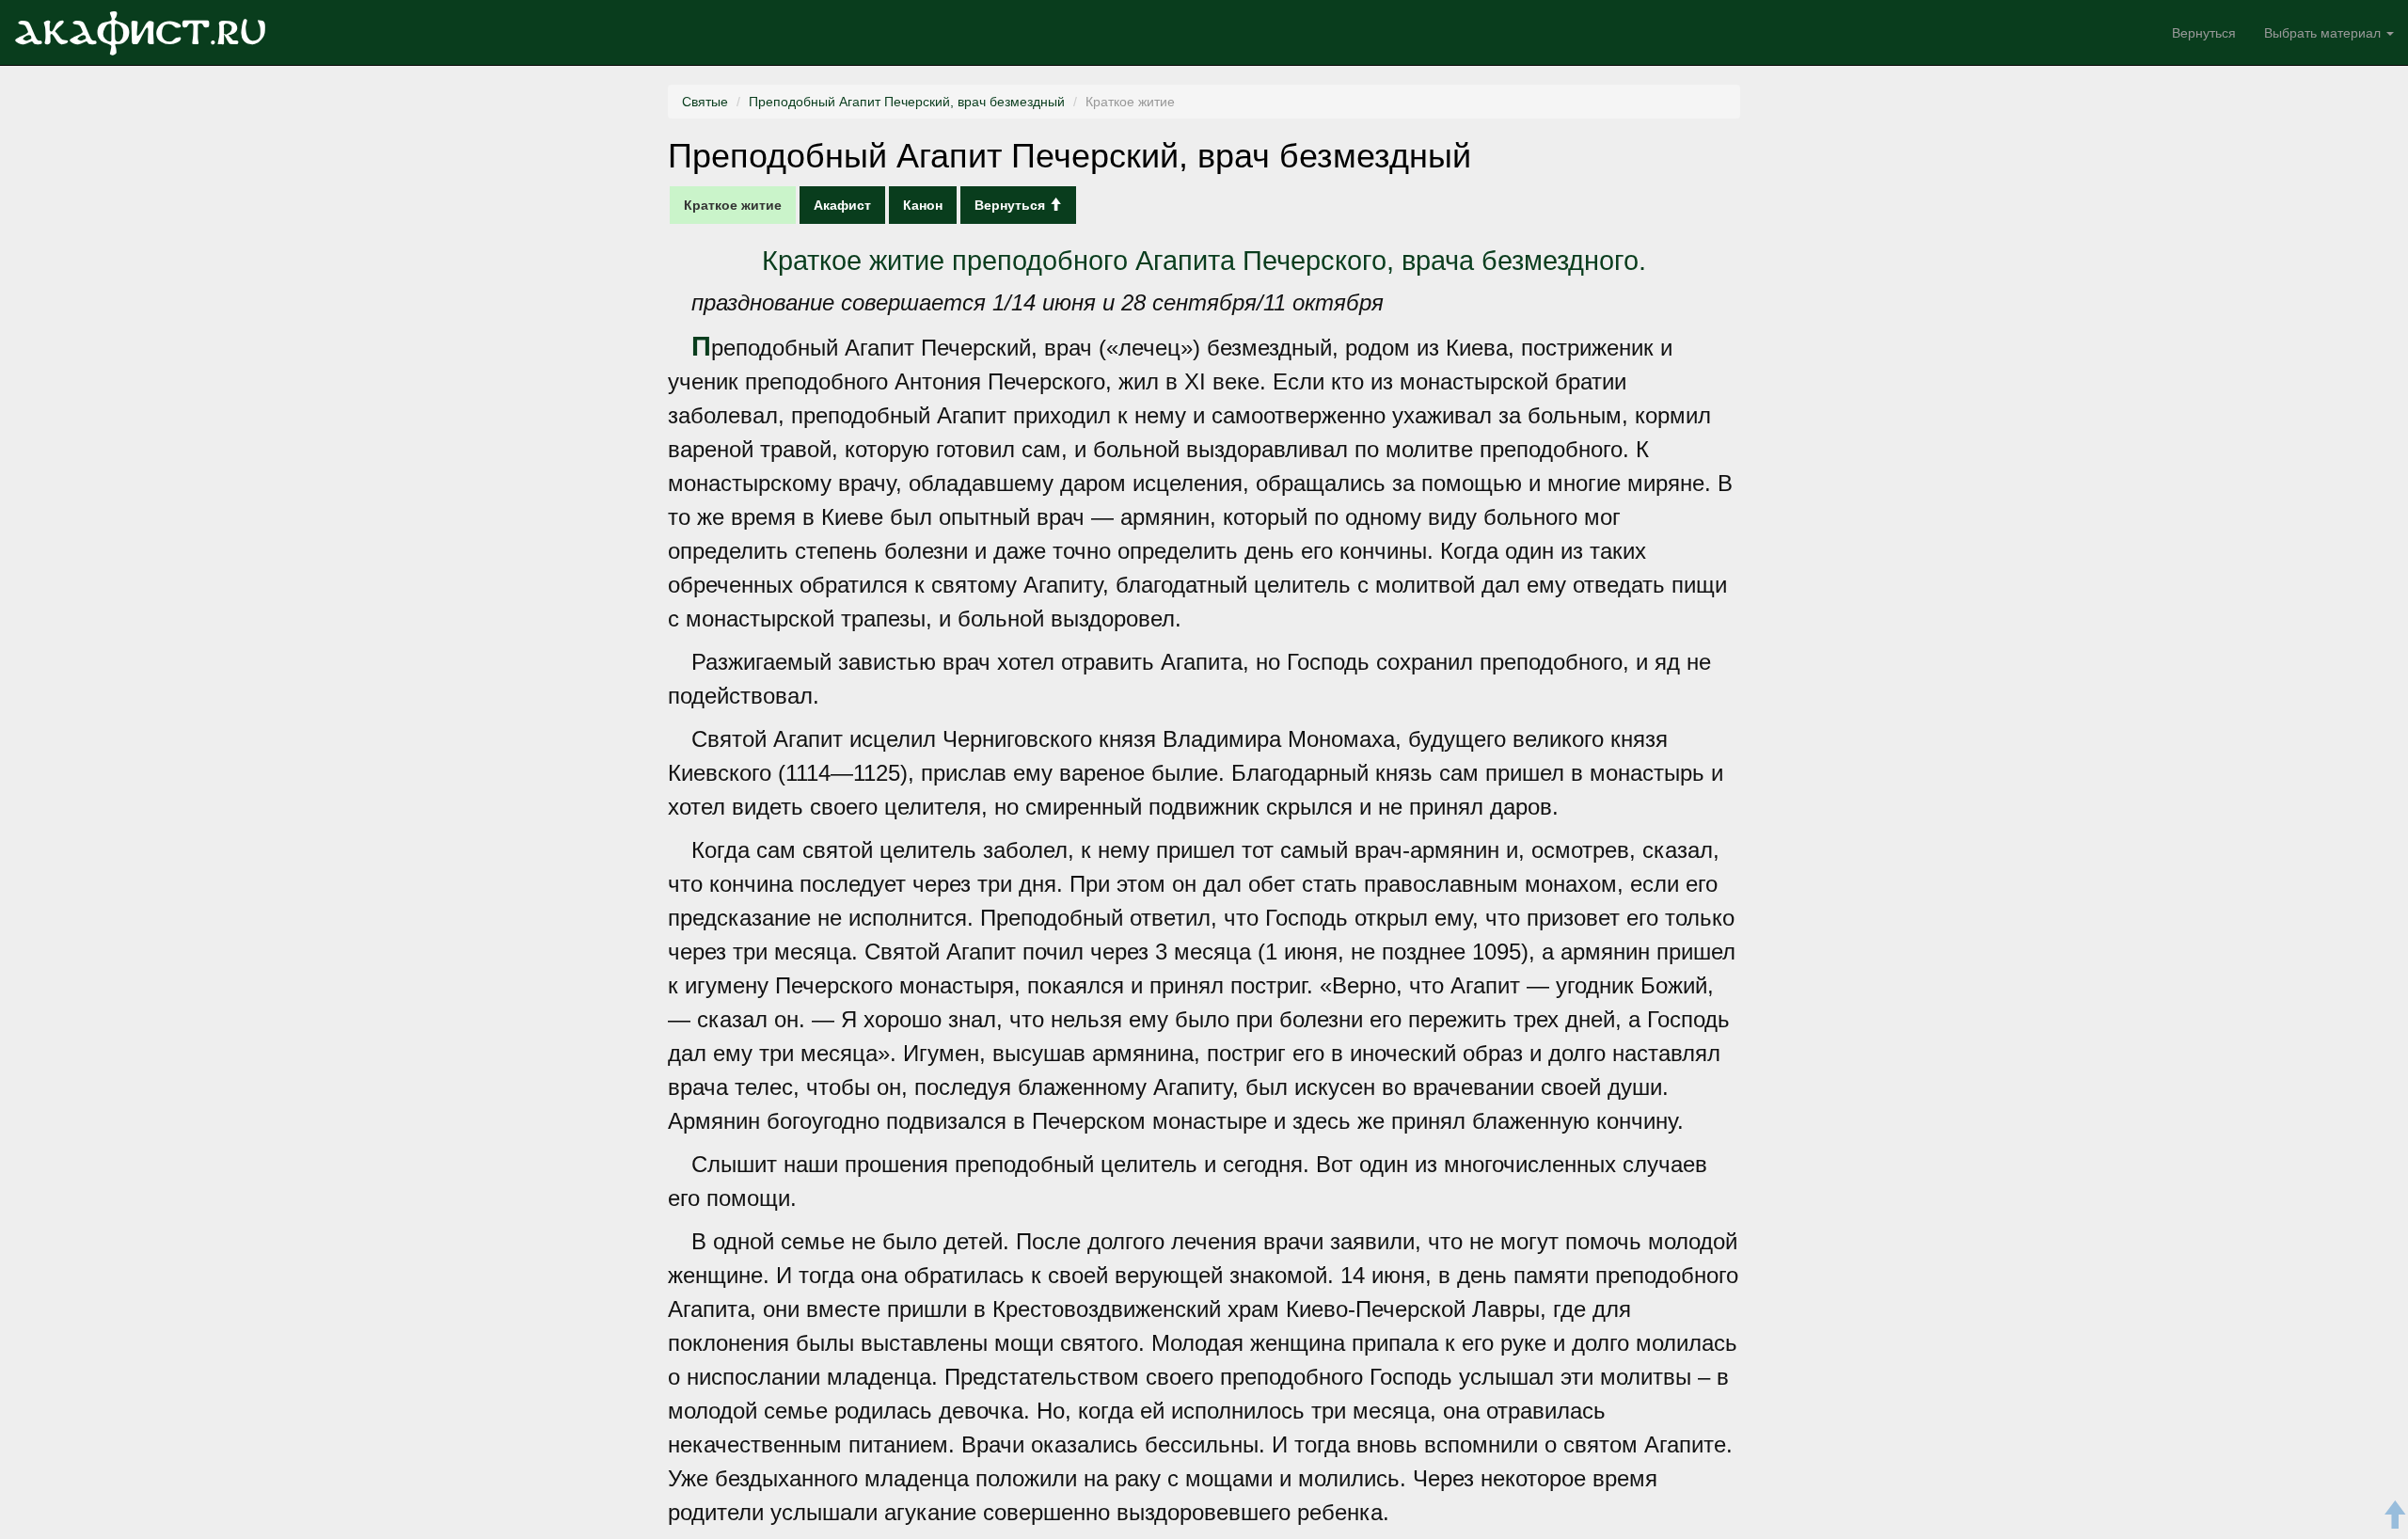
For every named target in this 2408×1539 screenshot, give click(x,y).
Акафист (842, 205)
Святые (705, 102)
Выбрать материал (2324, 33)
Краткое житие (733, 205)
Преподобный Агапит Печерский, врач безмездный (907, 102)
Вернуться (2204, 33)
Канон (923, 205)
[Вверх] (2394, 1518)
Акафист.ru (140, 33)
